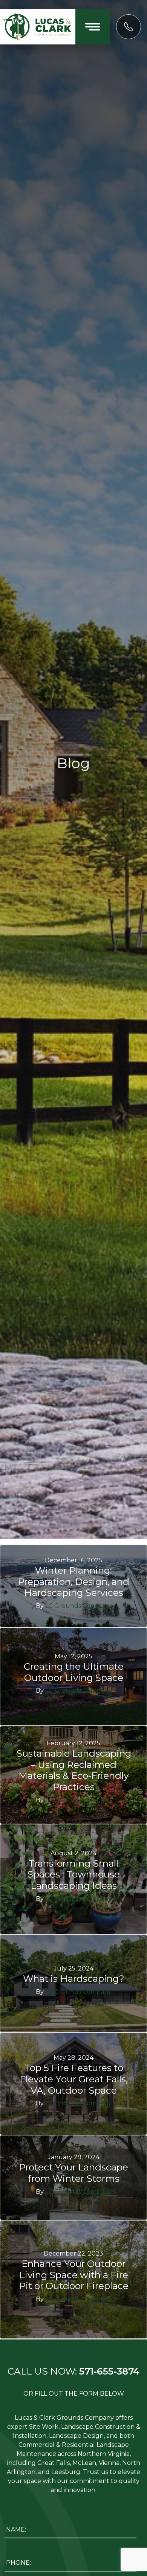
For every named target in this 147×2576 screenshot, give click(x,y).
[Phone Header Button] (129, 27)
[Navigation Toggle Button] (93, 27)
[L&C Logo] (38, 26)
